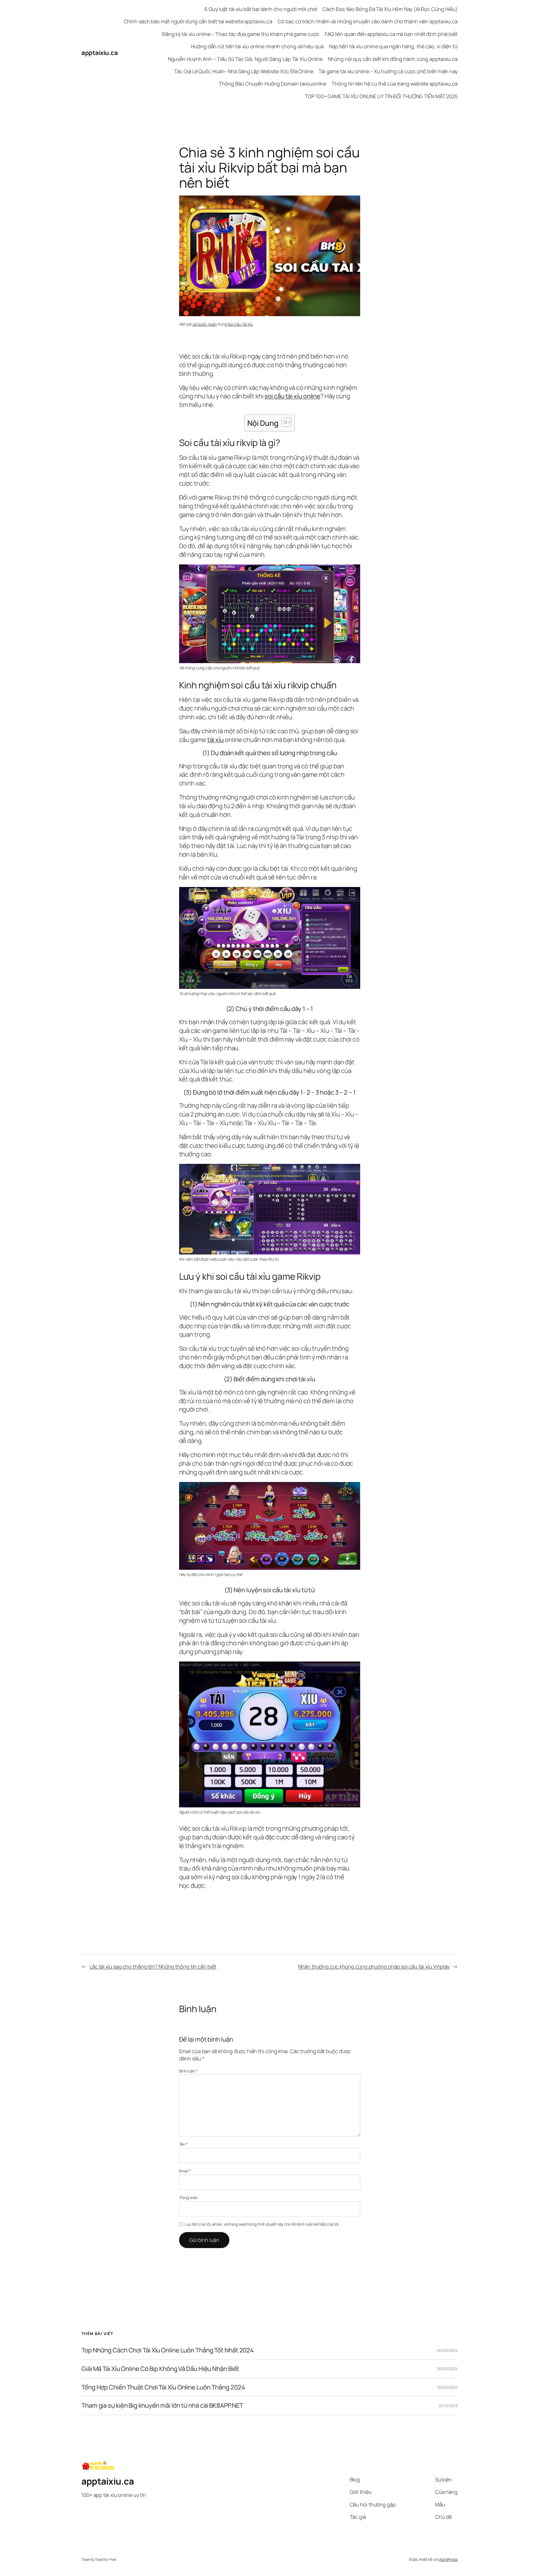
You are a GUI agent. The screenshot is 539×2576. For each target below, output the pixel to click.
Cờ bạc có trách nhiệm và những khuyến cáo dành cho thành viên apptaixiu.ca (368, 21)
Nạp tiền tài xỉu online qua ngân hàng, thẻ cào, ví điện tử (393, 46)
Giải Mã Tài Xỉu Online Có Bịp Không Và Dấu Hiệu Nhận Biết (160, 2369)
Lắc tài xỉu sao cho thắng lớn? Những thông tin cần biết (153, 1966)
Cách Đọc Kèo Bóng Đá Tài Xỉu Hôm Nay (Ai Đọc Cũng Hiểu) (390, 9)
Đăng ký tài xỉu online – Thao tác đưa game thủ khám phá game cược (241, 34)
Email (185, 2171)
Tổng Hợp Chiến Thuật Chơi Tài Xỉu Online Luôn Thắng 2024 (163, 2387)
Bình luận (188, 2071)
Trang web (188, 2197)
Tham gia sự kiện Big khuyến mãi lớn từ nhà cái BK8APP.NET (162, 2406)
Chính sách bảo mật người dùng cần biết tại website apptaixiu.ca (198, 21)
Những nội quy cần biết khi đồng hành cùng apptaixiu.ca (393, 59)
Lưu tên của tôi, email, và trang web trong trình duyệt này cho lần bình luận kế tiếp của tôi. (262, 2224)
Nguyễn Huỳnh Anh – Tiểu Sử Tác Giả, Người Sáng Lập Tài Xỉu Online (245, 59)
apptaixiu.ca (100, 53)
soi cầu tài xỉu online (292, 396)
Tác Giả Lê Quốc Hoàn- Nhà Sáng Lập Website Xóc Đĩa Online (244, 71)
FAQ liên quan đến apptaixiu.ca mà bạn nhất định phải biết (391, 34)
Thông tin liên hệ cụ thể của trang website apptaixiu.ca (395, 84)
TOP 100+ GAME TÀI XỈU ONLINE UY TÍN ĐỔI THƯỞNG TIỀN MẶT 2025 (381, 96)
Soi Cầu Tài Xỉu (240, 324)
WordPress (448, 2559)
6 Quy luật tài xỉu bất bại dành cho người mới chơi (261, 9)
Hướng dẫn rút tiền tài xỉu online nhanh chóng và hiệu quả (257, 46)
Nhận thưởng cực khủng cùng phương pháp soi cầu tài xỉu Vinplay (374, 1966)
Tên (184, 2144)
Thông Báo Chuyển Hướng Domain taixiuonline (272, 84)
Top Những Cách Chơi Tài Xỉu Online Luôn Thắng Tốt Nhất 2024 (168, 2350)
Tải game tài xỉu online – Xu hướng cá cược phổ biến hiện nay (388, 71)
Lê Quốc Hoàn (205, 324)
